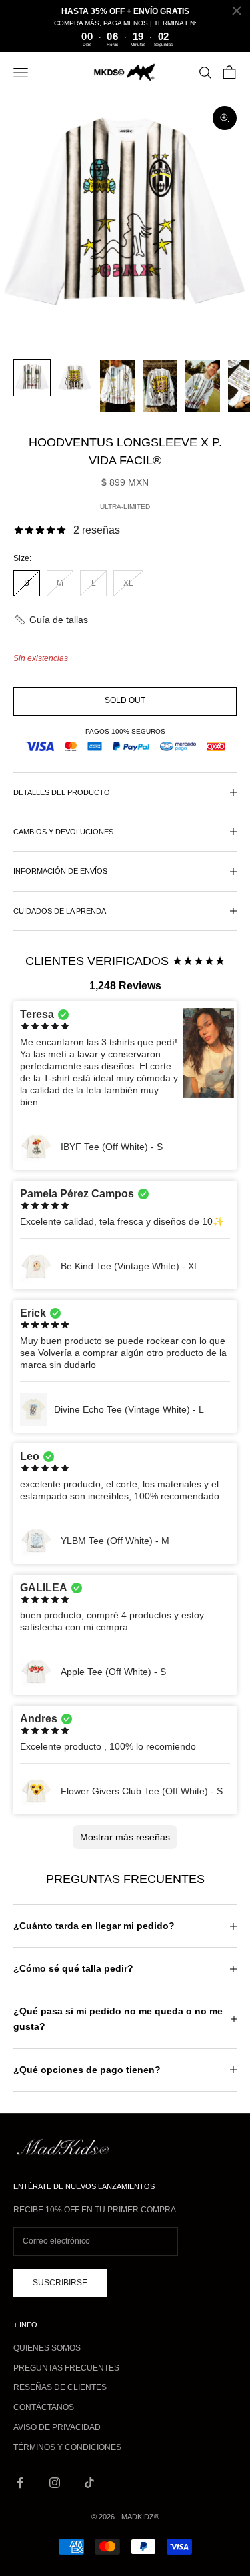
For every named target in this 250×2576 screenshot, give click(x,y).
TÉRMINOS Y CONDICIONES (67, 2447)
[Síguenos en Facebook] (20, 2483)
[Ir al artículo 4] (160, 386)
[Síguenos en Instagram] (55, 2483)
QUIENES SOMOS (47, 2348)
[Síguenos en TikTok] (89, 2483)
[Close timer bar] (237, 11)
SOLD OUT (125, 700)
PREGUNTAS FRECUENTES (66, 2368)
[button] (51, 620)
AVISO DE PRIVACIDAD (57, 2427)
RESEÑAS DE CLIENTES (60, 2387)
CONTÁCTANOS (44, 2407)
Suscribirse (60, 2283)
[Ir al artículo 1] (32, 378)
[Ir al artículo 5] (203, 386)
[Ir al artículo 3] (117, 386)
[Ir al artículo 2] (75, 378)
